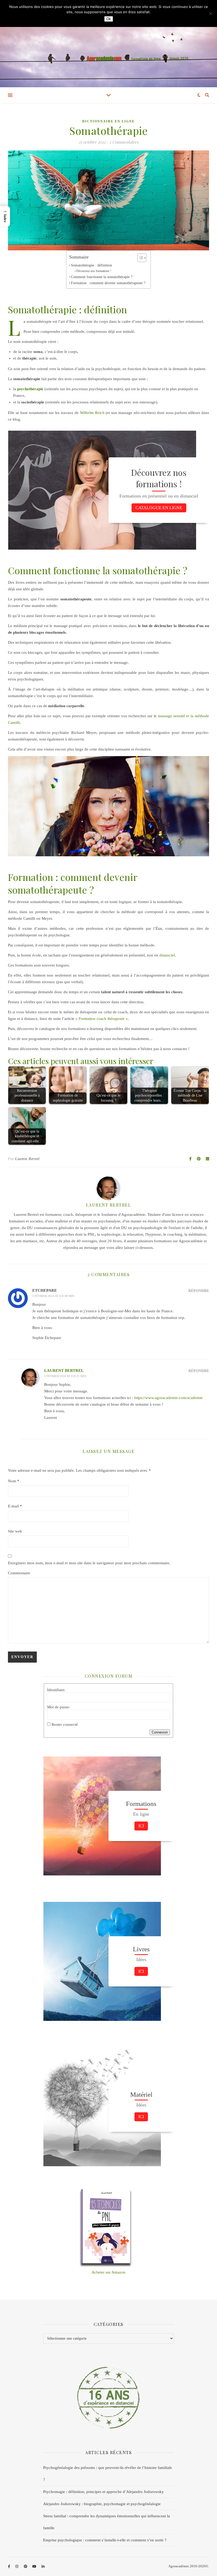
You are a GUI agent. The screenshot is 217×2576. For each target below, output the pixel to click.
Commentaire (19, 1573)
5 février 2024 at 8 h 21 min (65, 1376)
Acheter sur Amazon (108, 2272)
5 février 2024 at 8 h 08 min (53, 1296)
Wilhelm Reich (92, 413)
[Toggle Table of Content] (139, 258)
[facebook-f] (9, 2567)
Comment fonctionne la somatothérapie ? (102, 277)
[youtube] (35, 2567)
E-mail (15, 1506)
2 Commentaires (124, 142)
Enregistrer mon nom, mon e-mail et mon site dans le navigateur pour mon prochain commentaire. (89, 1563)
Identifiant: (56, 1690)
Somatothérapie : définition (91, 265)
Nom (14, 1481)
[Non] (210, 13)
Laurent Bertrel (27, 1159)
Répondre (199, 1291)
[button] (5, 216)
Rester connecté (65, 1724)
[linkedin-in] (43, 2567)
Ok (109, 19)
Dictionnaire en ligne (108, 121)
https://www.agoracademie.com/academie (168, 1398)
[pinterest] (26, 2567)
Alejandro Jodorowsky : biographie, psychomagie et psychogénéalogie (102, 2504)
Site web (15, 1531)
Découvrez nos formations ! (94, 271)
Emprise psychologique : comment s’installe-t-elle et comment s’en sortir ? (105, 2540)
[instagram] (17, 2567)
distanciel (167, 955)
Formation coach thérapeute (102, 1019)
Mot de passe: (58, 1707)
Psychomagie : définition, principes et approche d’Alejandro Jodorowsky (103, 2492)
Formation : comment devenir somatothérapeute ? (108, 283)
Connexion (160, 1732)
